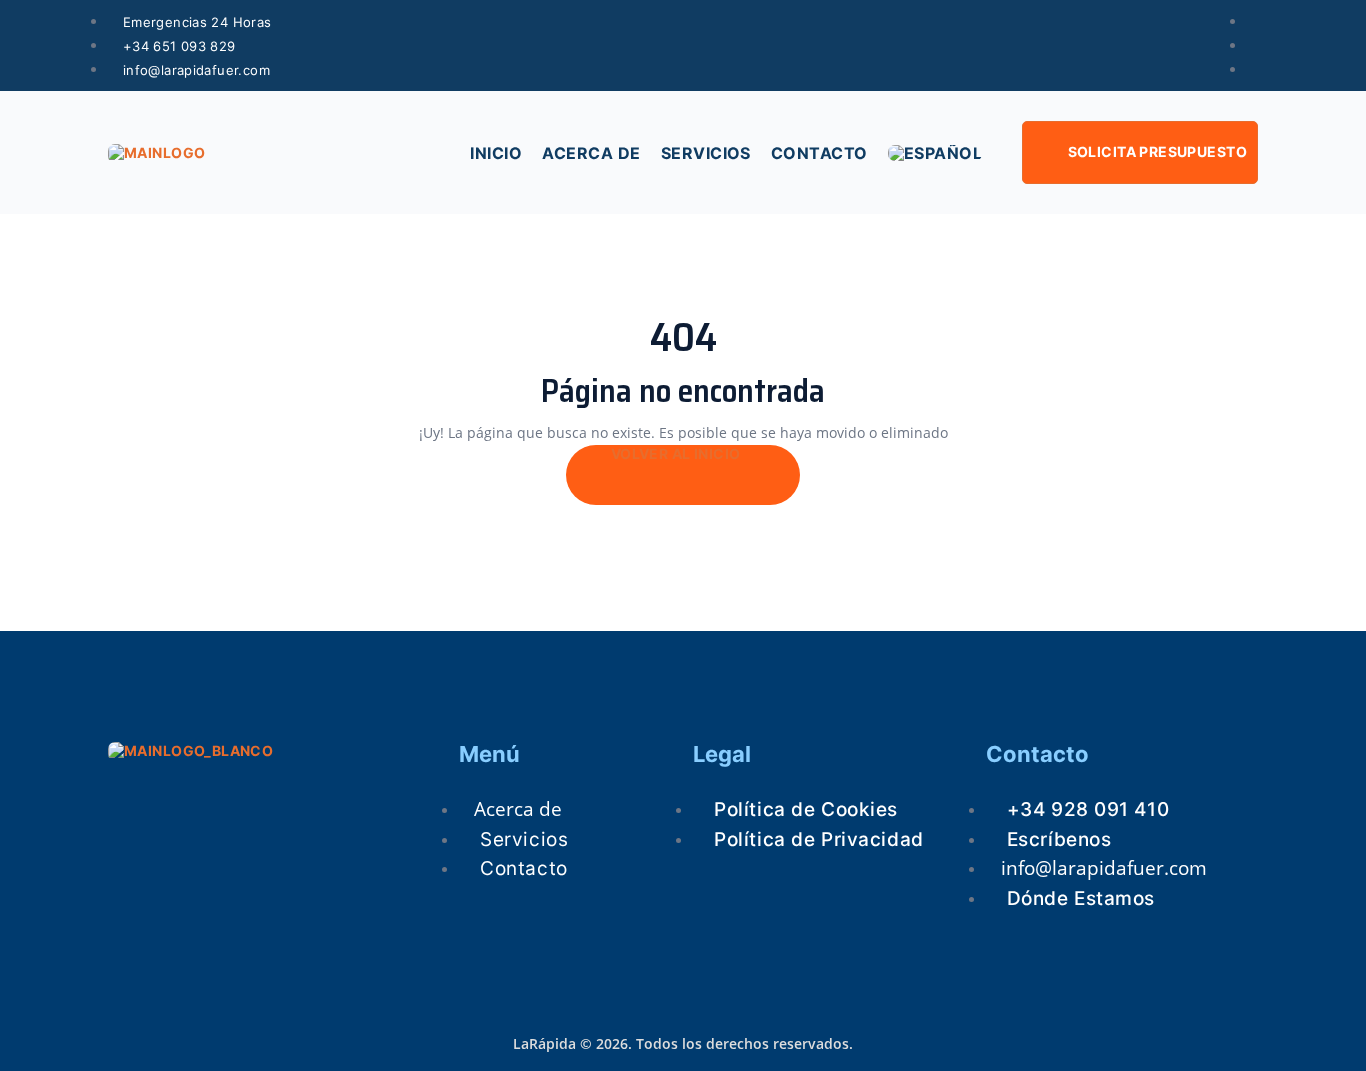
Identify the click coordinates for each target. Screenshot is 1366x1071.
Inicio (496, 153)
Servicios (706, 153)
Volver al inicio (677, 453)
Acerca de (591, 153)
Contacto (819, 153)
